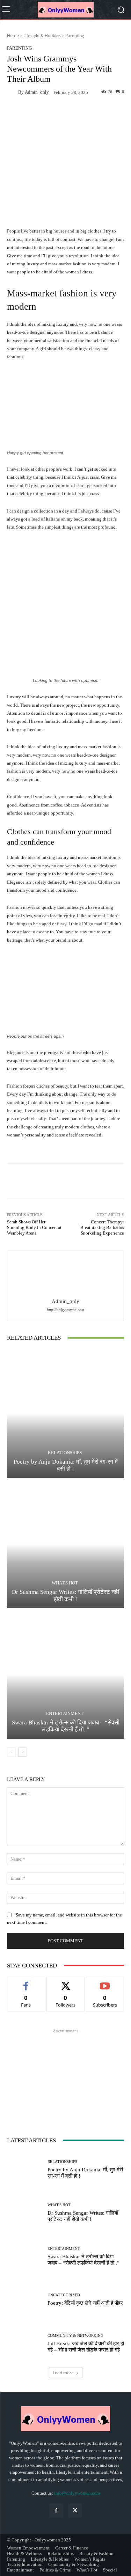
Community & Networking (75, 2336)
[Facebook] (56, 2511)
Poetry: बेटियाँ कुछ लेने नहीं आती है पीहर (85, 2303)
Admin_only (37, 92)
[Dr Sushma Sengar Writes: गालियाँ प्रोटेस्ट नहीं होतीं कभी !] (65, 1544)
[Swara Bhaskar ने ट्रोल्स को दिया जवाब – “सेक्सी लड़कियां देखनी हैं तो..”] (65, 1674)
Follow (65, 1982)
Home (13, 35)
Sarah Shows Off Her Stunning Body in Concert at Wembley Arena (34, 1227)
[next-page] (23, 1752)
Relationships (65, 1453)
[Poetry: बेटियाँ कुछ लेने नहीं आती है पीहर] (25, 2300)
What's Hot (65, 1583)
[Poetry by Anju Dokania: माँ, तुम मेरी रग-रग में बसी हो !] (65, 1414)
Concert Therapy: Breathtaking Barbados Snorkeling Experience (102, 1227)
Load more (63, 2373)
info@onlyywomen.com (77, 2493)
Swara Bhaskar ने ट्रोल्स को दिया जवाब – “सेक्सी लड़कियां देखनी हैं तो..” (66, 1726)
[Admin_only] (13, 92)
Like (26, 1982)
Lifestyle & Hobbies (42, 35)
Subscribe (105, 1982)
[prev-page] (11, 1752)
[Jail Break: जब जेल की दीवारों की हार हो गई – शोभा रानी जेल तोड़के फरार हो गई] (25, 2343)
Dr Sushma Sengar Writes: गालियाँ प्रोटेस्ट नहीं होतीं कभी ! (83, 2216)
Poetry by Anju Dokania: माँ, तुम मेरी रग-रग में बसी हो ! (66, 1465)
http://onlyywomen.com (65, 1310)
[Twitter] (75, 2511)
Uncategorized (64, 2295)
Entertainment (65, 1713)
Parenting (75, 35)
